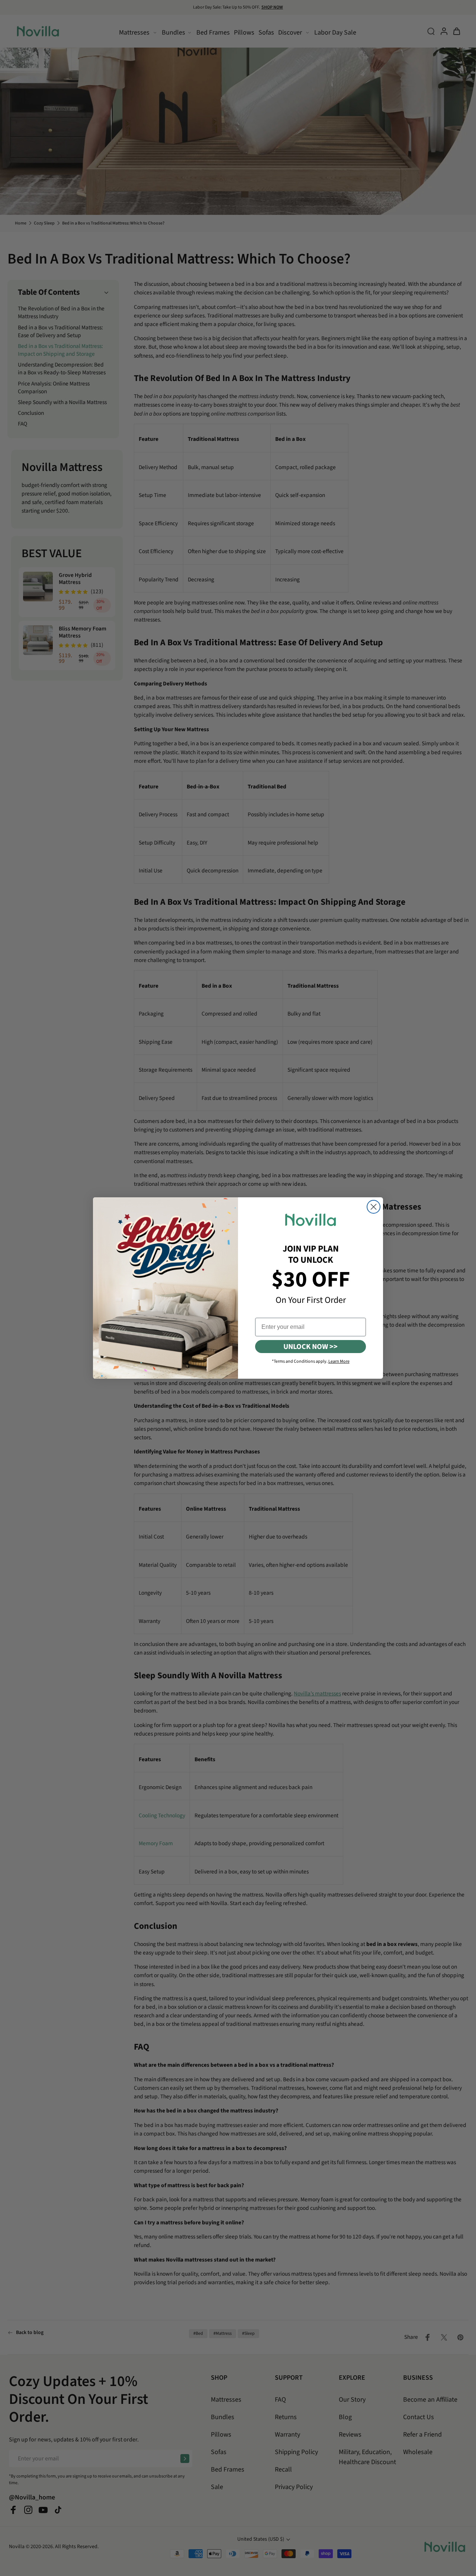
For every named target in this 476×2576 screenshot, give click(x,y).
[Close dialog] (374, 1207)
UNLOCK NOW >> (311, 1347)
